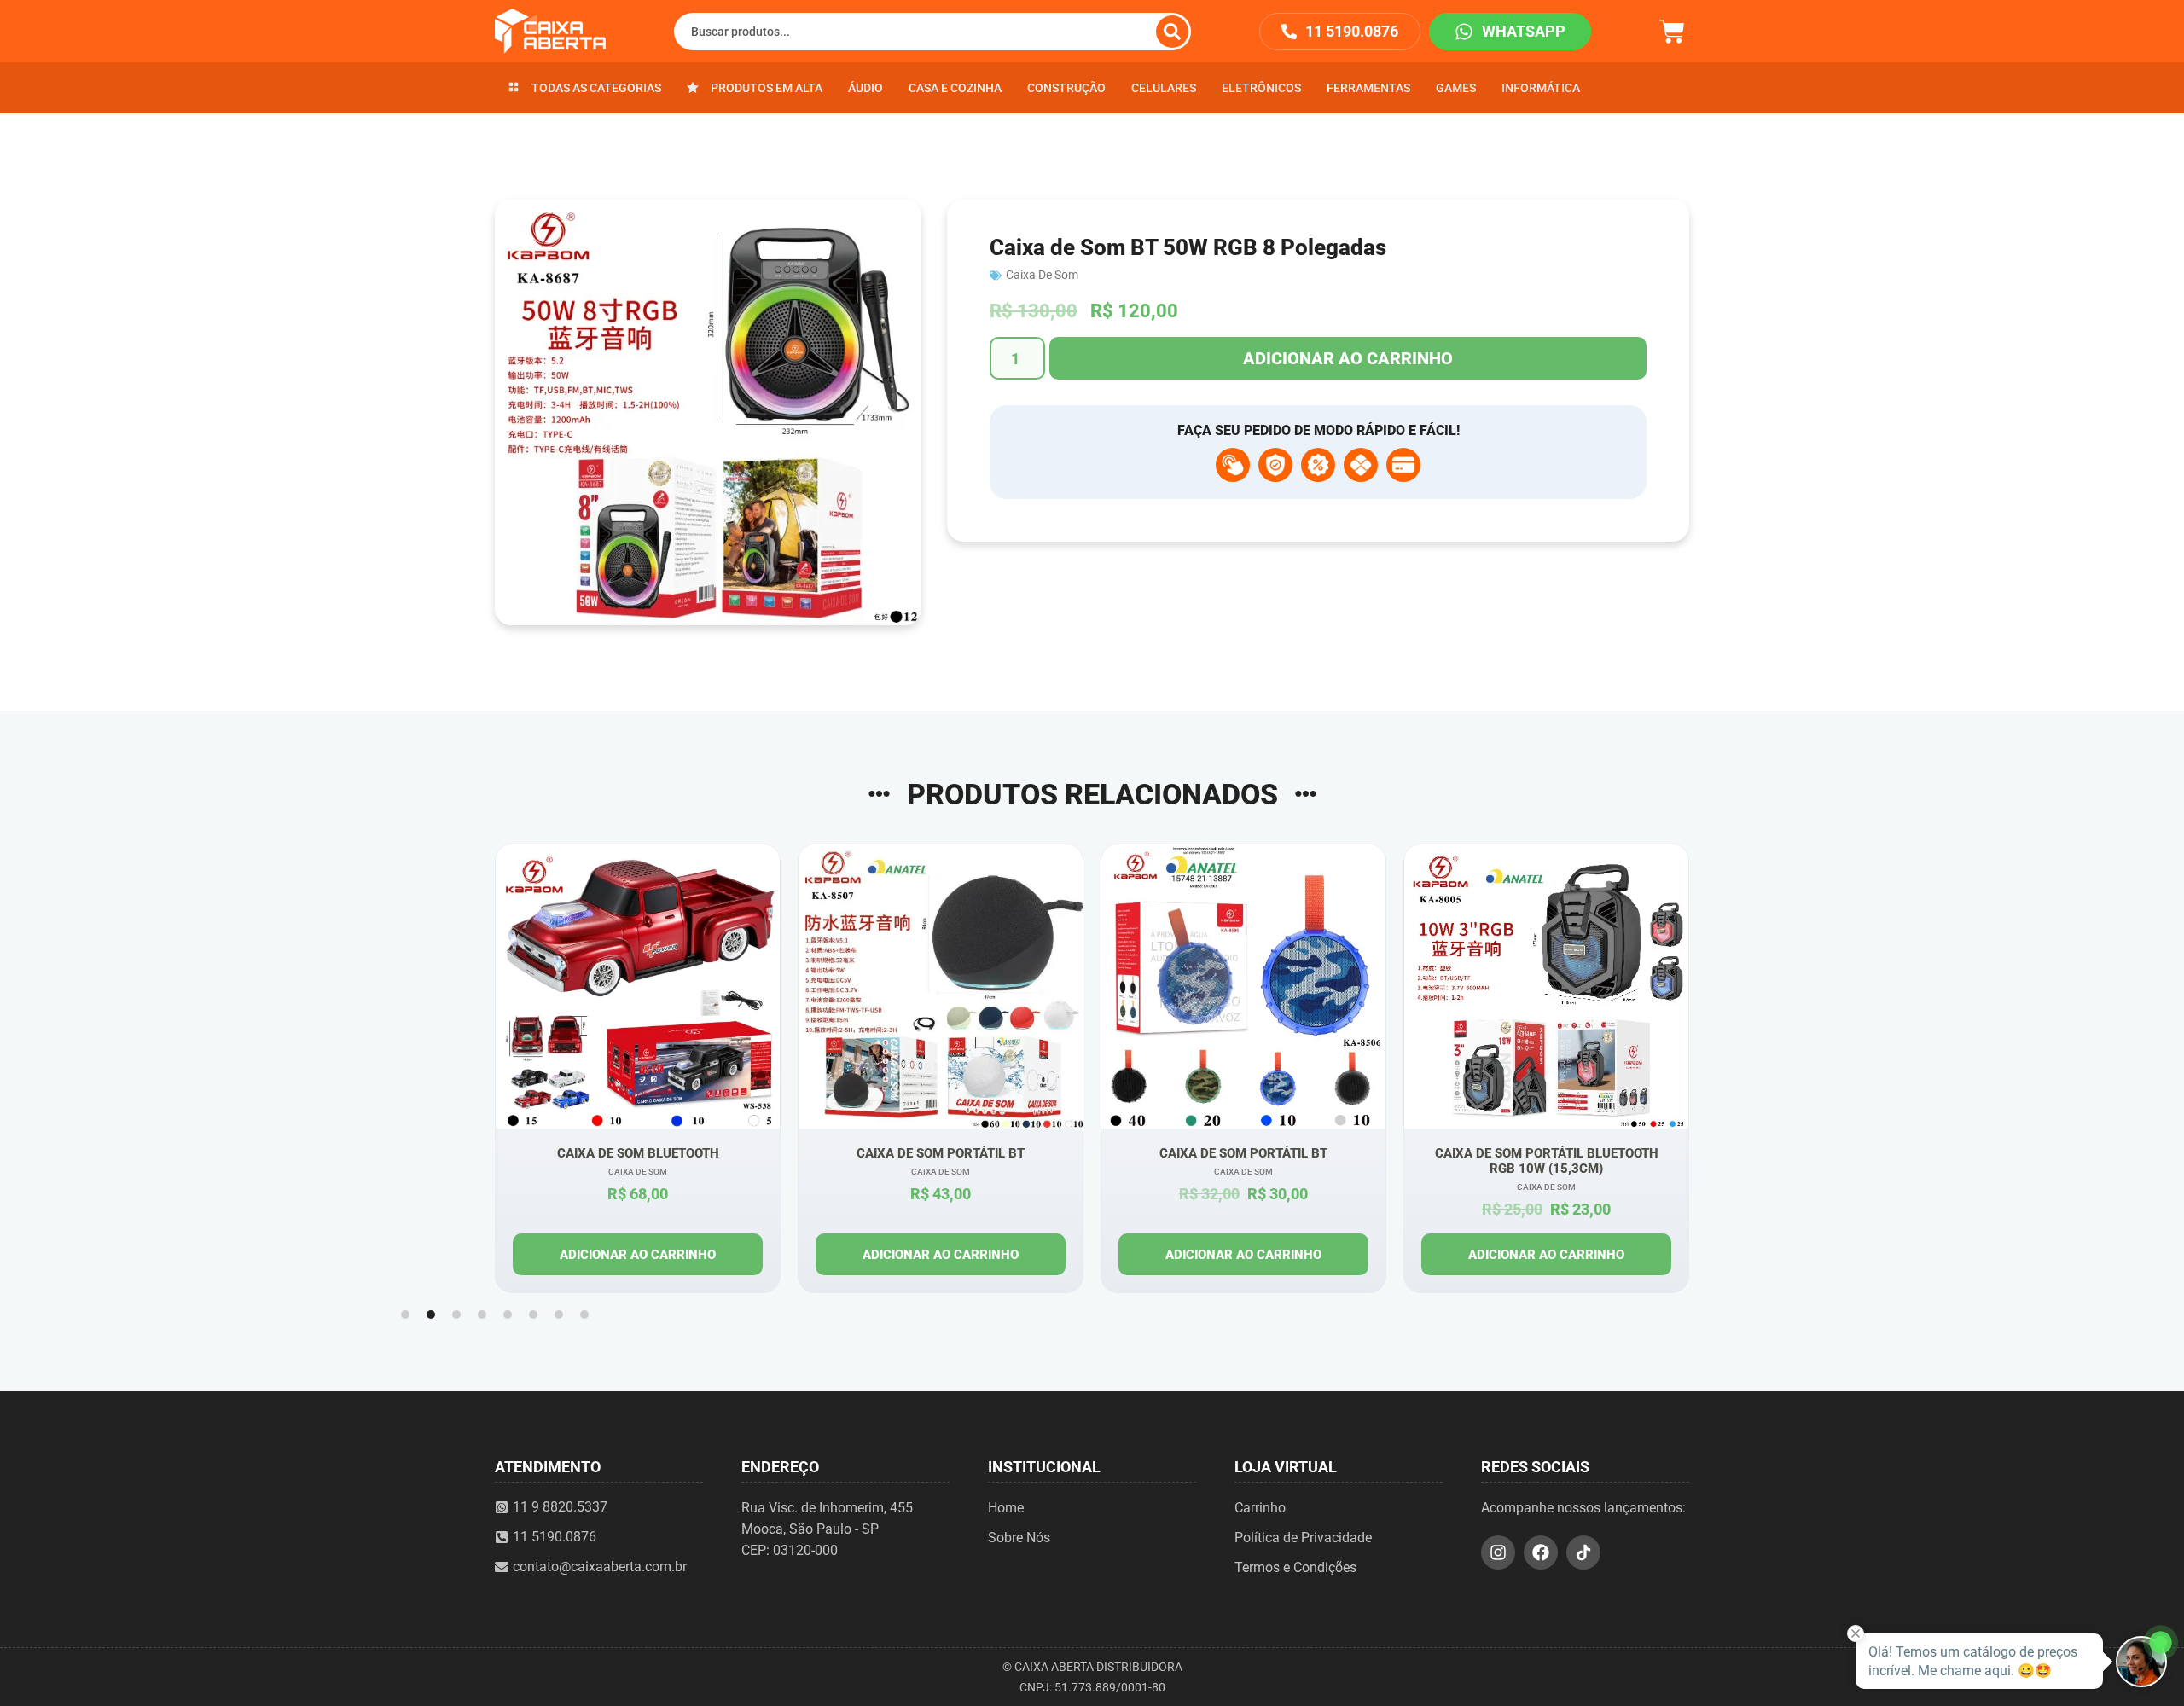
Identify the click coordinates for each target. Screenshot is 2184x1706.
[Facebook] (1541, 1552)
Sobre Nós (1019, 1538)
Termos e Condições (1295, 1567)
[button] (405, 1314)
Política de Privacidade (1303, 1538)
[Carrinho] (1672, 29)
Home (1006, 1508)
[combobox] (932, 32)
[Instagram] (1498, 1552)
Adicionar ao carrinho (1348, 358)
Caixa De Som (1042, 275)
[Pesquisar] (1172, 32)
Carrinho (1260, 1508)
